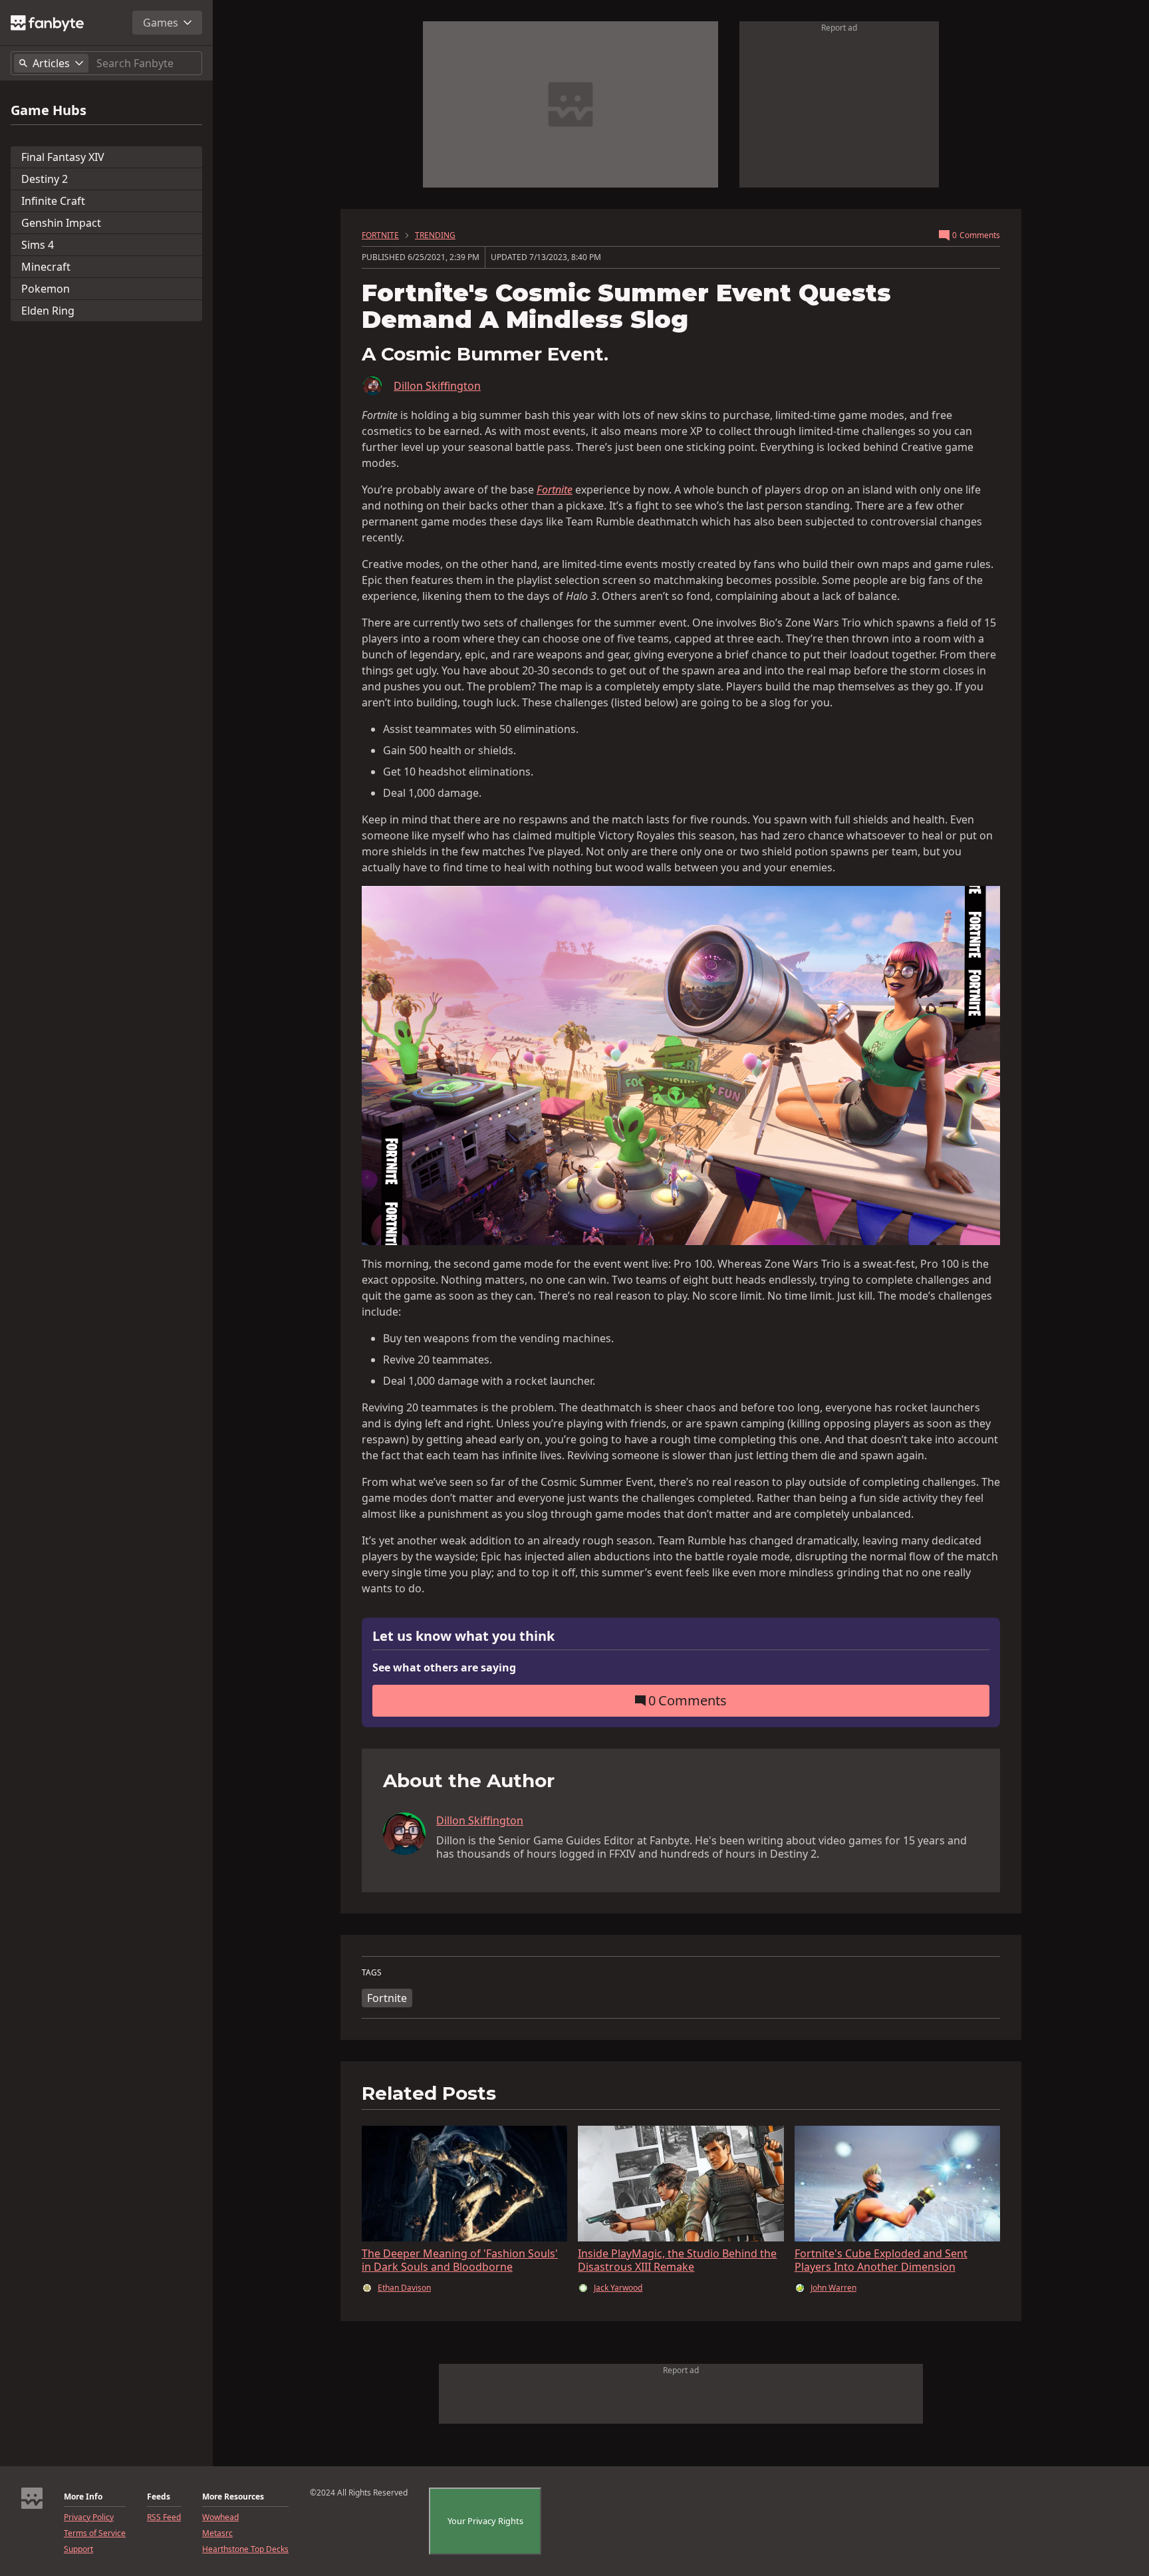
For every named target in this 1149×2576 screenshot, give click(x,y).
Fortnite (387, 1998)
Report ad (839, 28)
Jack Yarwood (618, 2288)
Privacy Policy (89, 2517)
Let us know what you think (463, 1637)
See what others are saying (444, 1667)
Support (78, 2549)
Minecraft (46, 267)
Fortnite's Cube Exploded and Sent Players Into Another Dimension (881, 2260)
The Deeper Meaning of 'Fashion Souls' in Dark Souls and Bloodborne (460, 2260)
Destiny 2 (45, 179)
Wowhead (220, 2517)
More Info (83, 2497)
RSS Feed (164, 2517)
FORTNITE (380, 235)
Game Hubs (49, 110)
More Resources (233, 2497)
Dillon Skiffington (437, 386)
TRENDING (435, 235)
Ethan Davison (404, 2288)
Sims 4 (38, 245)
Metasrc (217, 2533)
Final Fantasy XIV (63, 157)
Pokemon (46, 289)
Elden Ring (48, 311)
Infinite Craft (53, 201)
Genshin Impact (61, 223)
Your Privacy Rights (485, 2521)
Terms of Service (95, 2533)
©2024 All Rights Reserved (359, 2493)
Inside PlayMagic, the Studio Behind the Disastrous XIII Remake (677, 2260)
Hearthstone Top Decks (245, 2549)
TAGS (372, 1973)
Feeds (159, 2497)
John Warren (833, 2288)
